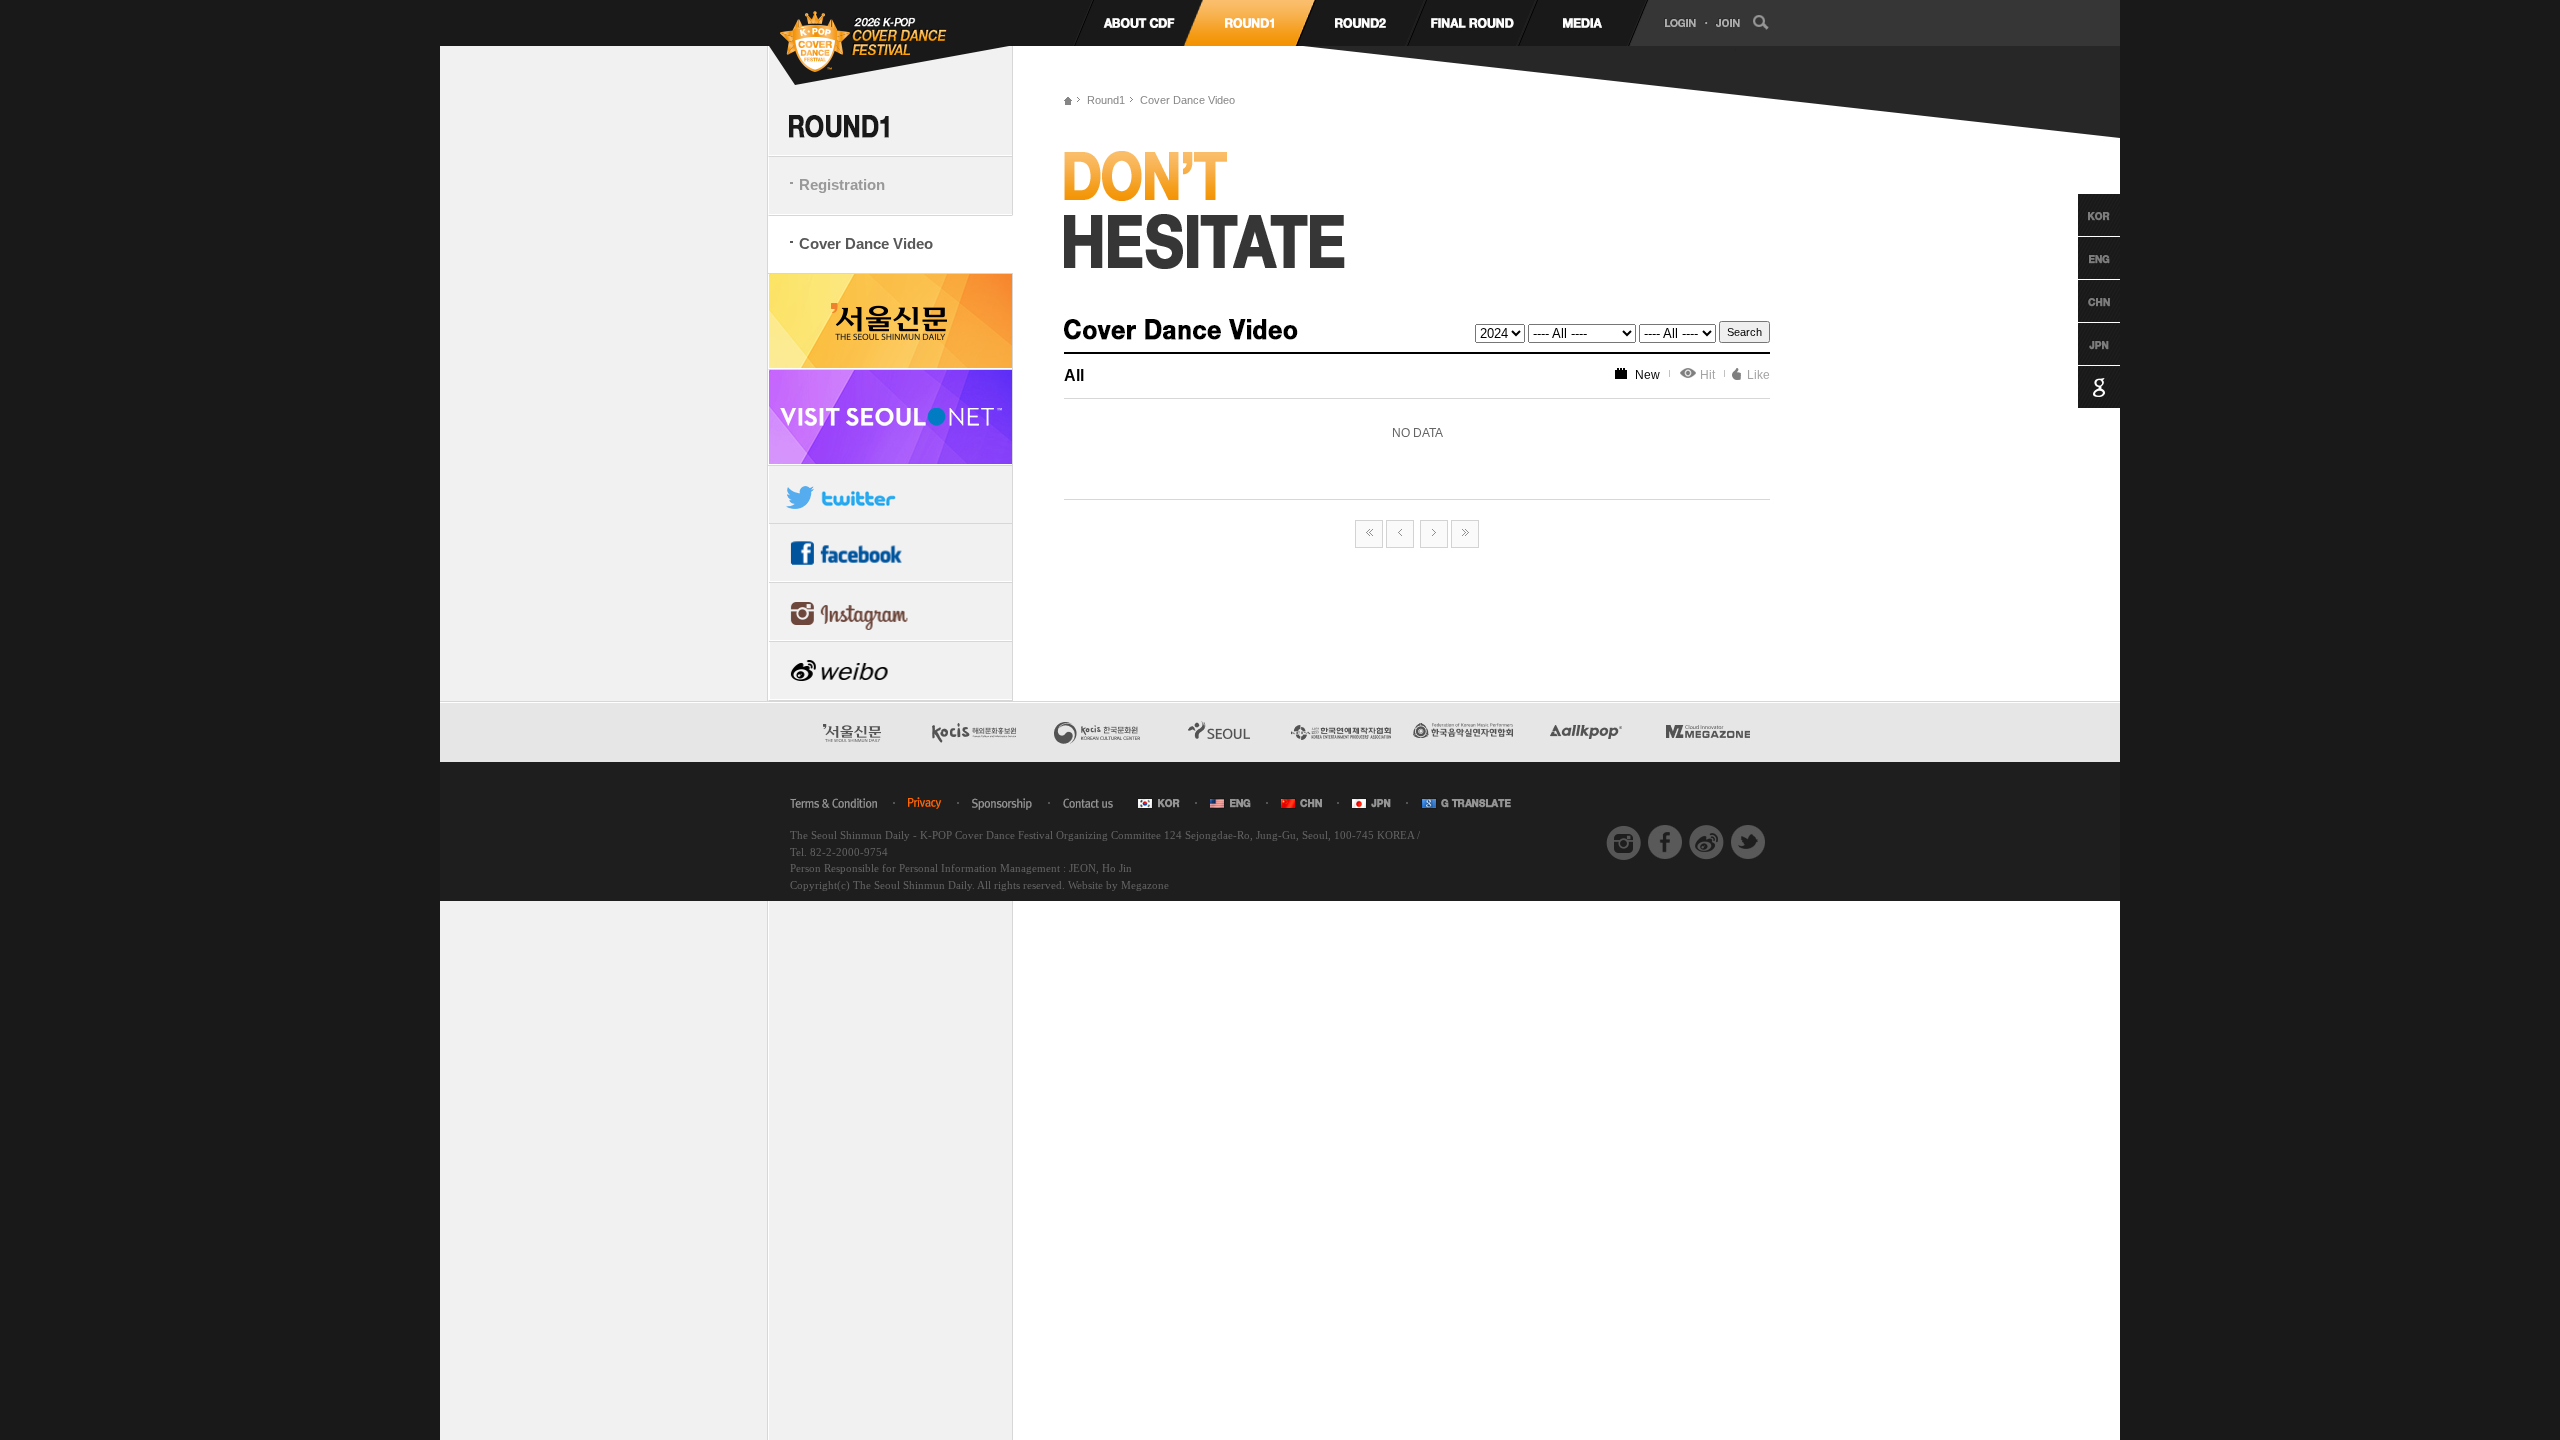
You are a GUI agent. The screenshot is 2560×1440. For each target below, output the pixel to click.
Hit (1707, 375)
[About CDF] (1138, 23)
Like (1758, 375)
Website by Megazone (1118, 885)
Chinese (2080, 301)
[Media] (1582, 23)
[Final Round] (1471, 23)
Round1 (1106, 100)
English (2080, 258)
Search (1744, 332)
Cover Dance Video (866, 243)
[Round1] (1249, 23)
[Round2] (1360, 23)
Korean (2080, 215)
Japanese (2080, 344)
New (1647, 375)
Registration (842, 184)
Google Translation (2080, 387)
